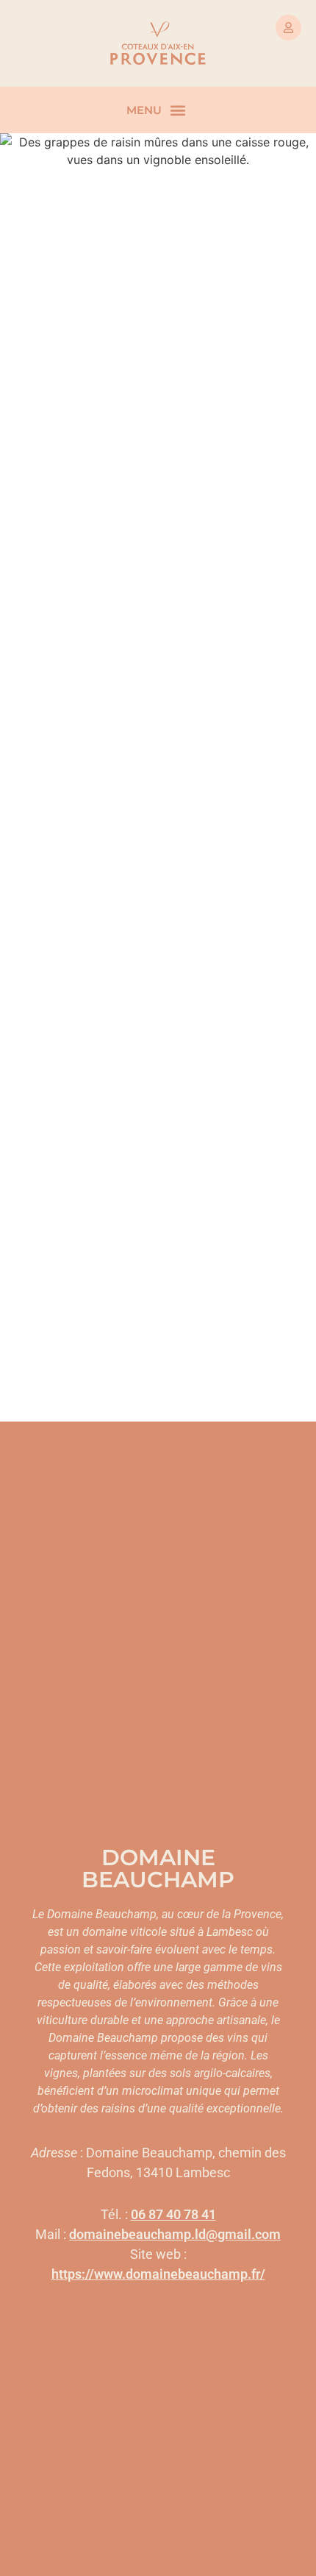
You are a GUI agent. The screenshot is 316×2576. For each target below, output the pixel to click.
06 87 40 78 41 (173, 2214)
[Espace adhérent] (288, 28)
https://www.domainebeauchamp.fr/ (158, 2274)
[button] (177, 110)
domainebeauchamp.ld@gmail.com (175, 2234)
